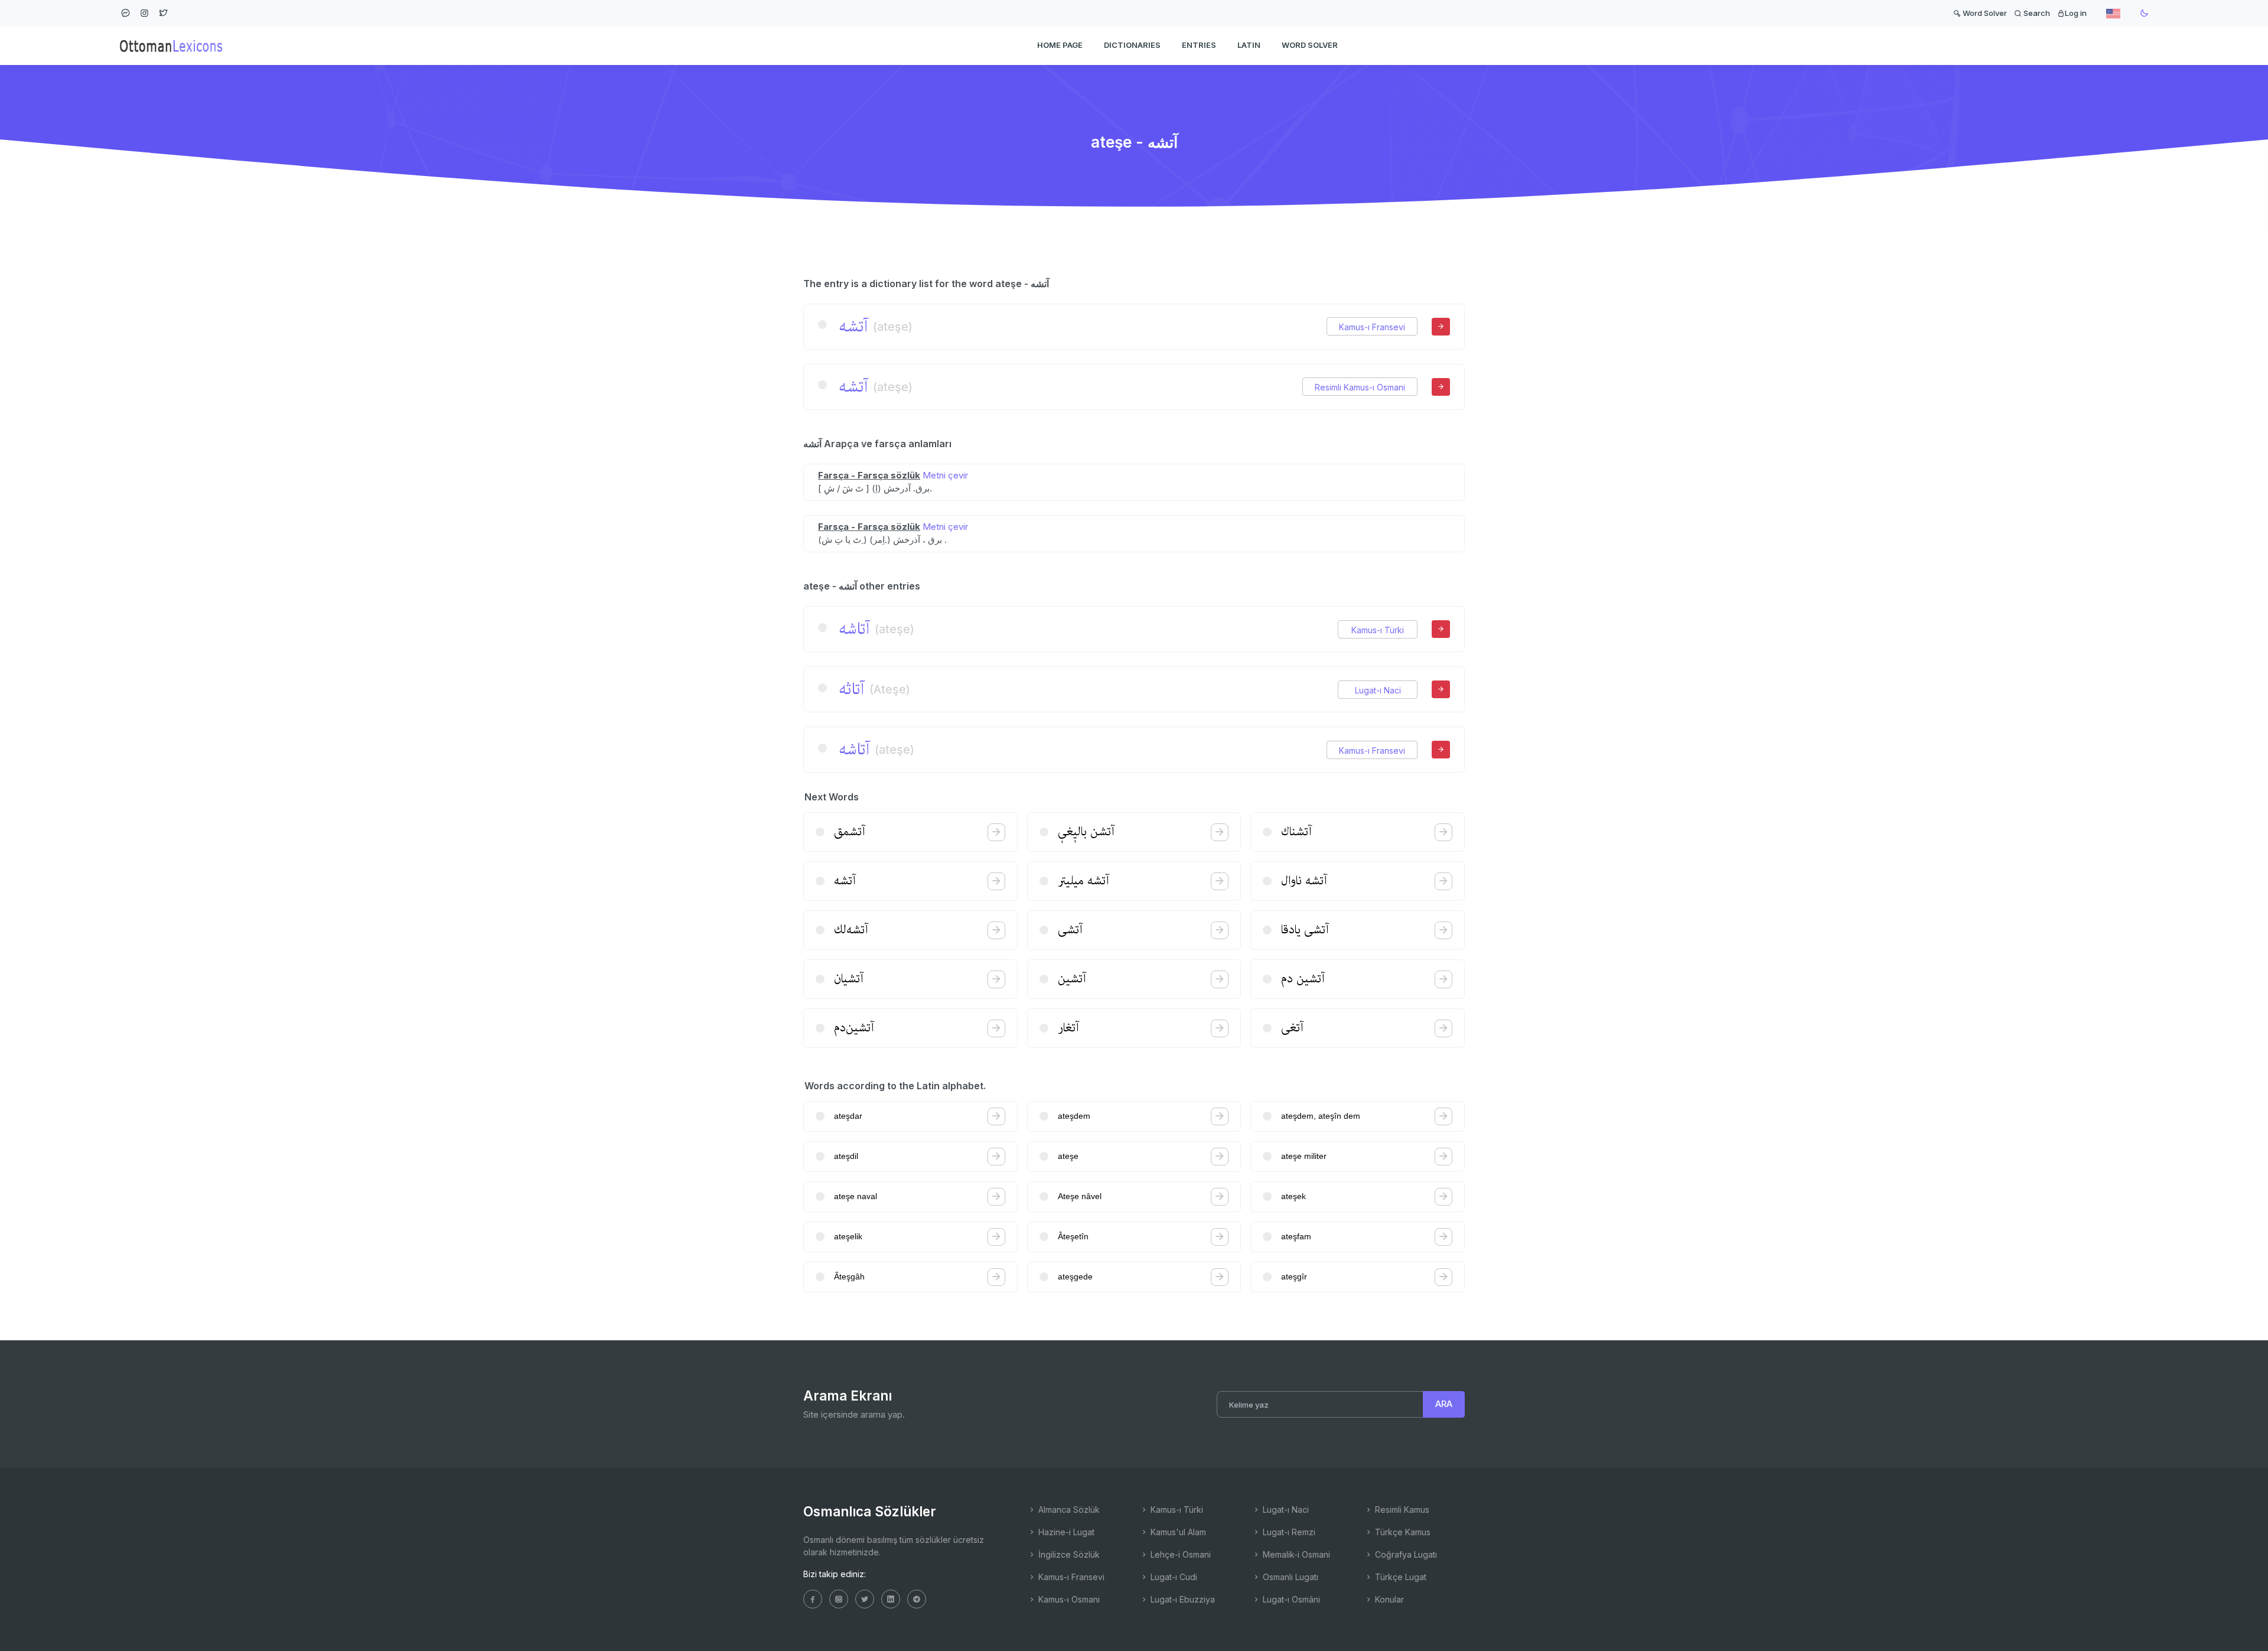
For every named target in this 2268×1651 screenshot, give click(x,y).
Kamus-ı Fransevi (1372, 327)
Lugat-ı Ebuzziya (1182, 1599)
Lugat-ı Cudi (1173, 1577)
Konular (1388, 1599)
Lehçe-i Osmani (1179, 1554)
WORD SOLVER (1310, 45)
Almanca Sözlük (1068, 1510)
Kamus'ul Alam (1177, 1532)
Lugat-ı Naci (1378, 690)
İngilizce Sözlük (1068, 1554)
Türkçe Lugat (1399, 1577)
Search (2036, 13)
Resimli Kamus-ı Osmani (1360, 387)
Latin (1249, 45)
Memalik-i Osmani (1295, 1554)
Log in (2076, 13)
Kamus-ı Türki (1378, 630)
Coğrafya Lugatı (1405, 1554)
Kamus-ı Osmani (1068, 1599)
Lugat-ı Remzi (1288, 1532)
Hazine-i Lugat (1065, 1532)
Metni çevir (945, 475)
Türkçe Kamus (1402, 1532)
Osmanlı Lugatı (1289, 1577)
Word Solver (1984, 13)
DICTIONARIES (1132, 45)
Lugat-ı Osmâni (1290, 1599)
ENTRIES (1199, 45)
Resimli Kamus (1401, 1510)
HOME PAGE (1060, 45)
